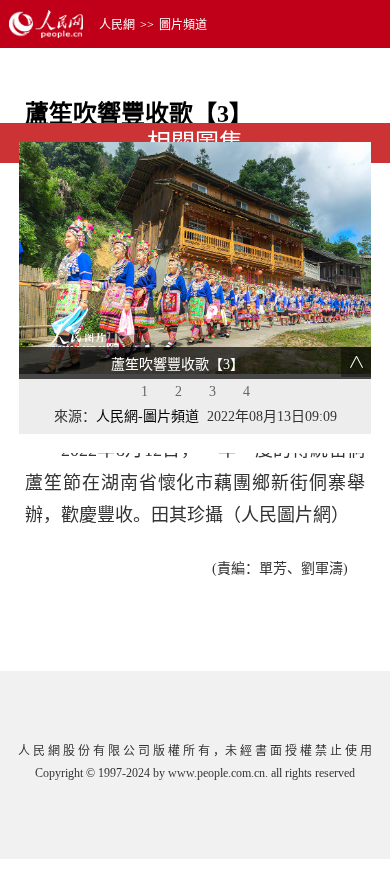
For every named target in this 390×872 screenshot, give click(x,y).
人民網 (117, 25)
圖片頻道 (183, 25)
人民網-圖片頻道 (147, 416)
